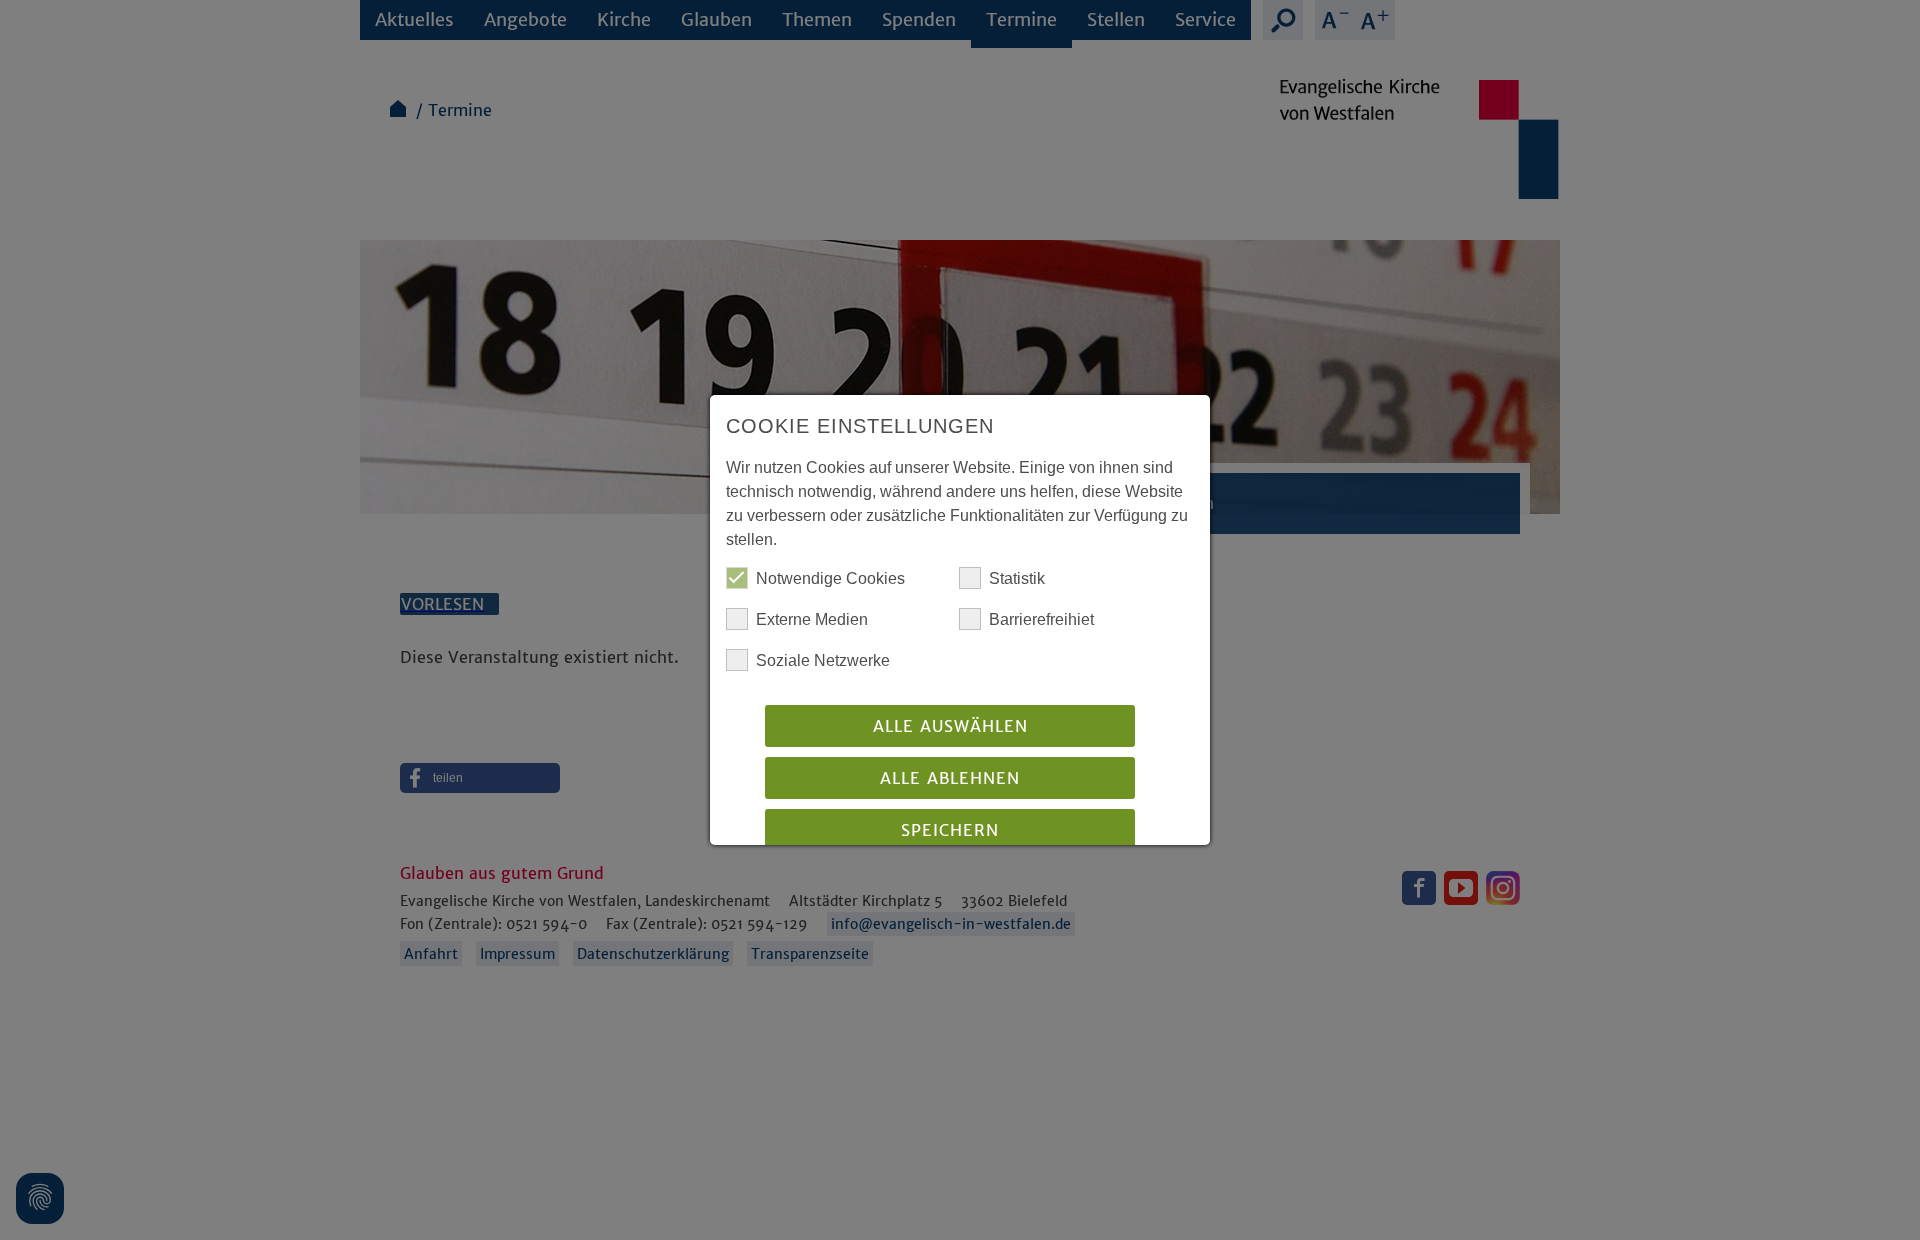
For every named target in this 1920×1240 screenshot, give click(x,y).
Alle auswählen (950, 726)
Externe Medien (812, 619)
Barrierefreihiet (1041, 619)
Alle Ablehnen (950, 778)
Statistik (1017, 578)
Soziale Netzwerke (823, 660)
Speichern (950, 830)
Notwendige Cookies (830, 578)
